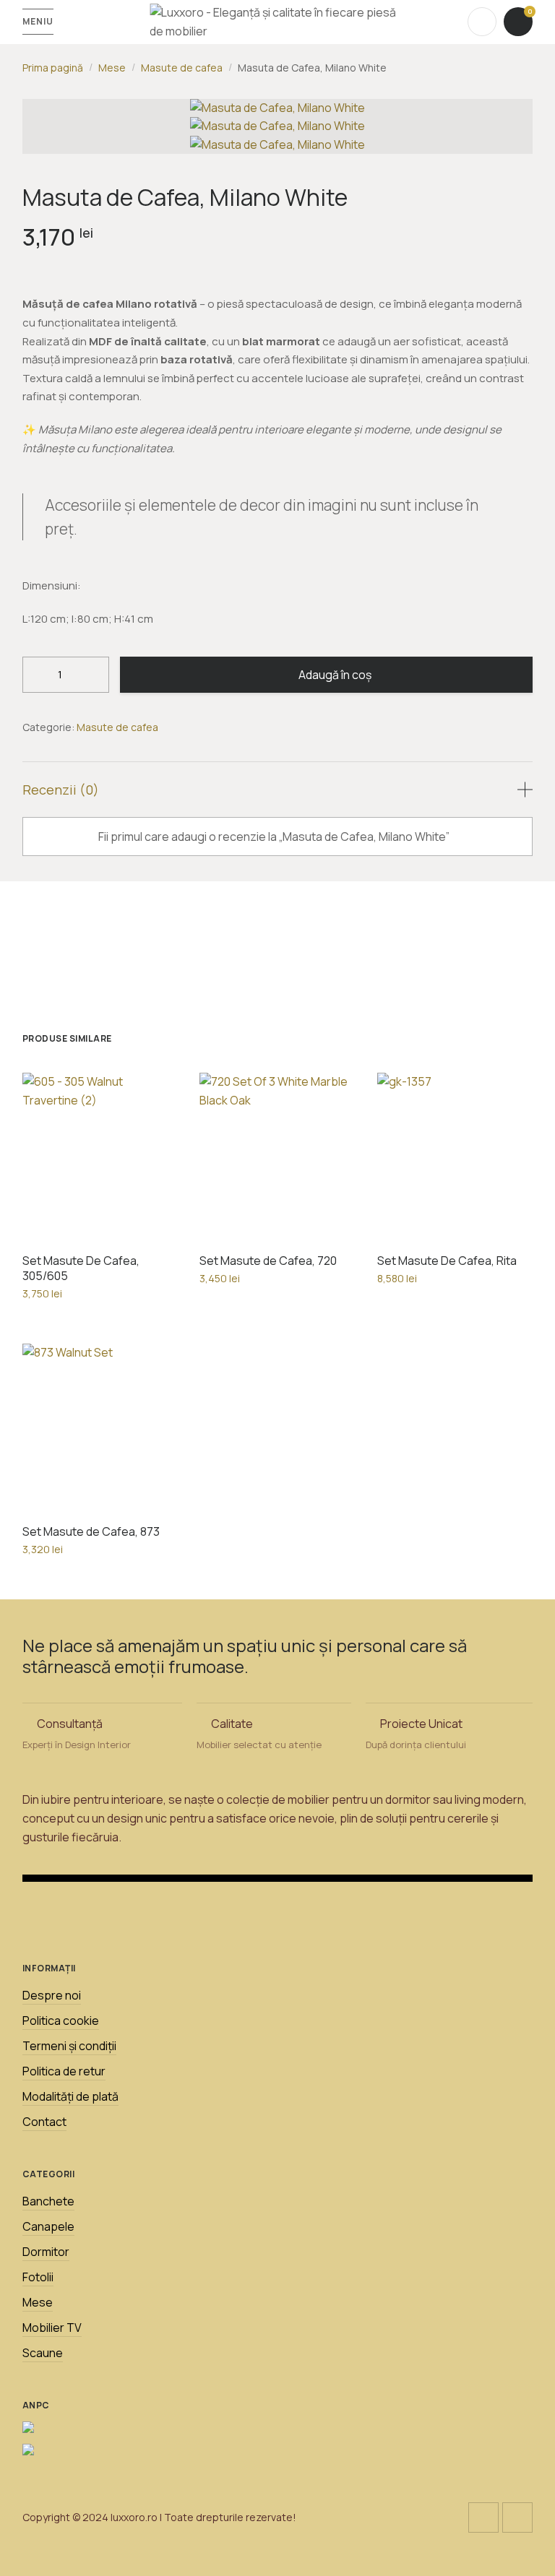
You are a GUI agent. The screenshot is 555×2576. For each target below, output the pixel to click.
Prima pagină (53, 68)
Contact (44, 2122)
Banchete (48, 2201)
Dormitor (46, 2252)
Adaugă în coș (335, 675)
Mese (112, 68)
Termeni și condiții (69, 2046)
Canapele (48, 2226)
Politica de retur (64, 2071)
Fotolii (38, 2277)
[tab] (278, 789)
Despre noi (52, 1995)
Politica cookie (61, 2020)
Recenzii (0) (61, 790)
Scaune (43, 2353)
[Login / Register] (482, 22)
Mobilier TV (52, 2328)
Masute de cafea (182, 68)
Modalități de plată (70, 2096)
